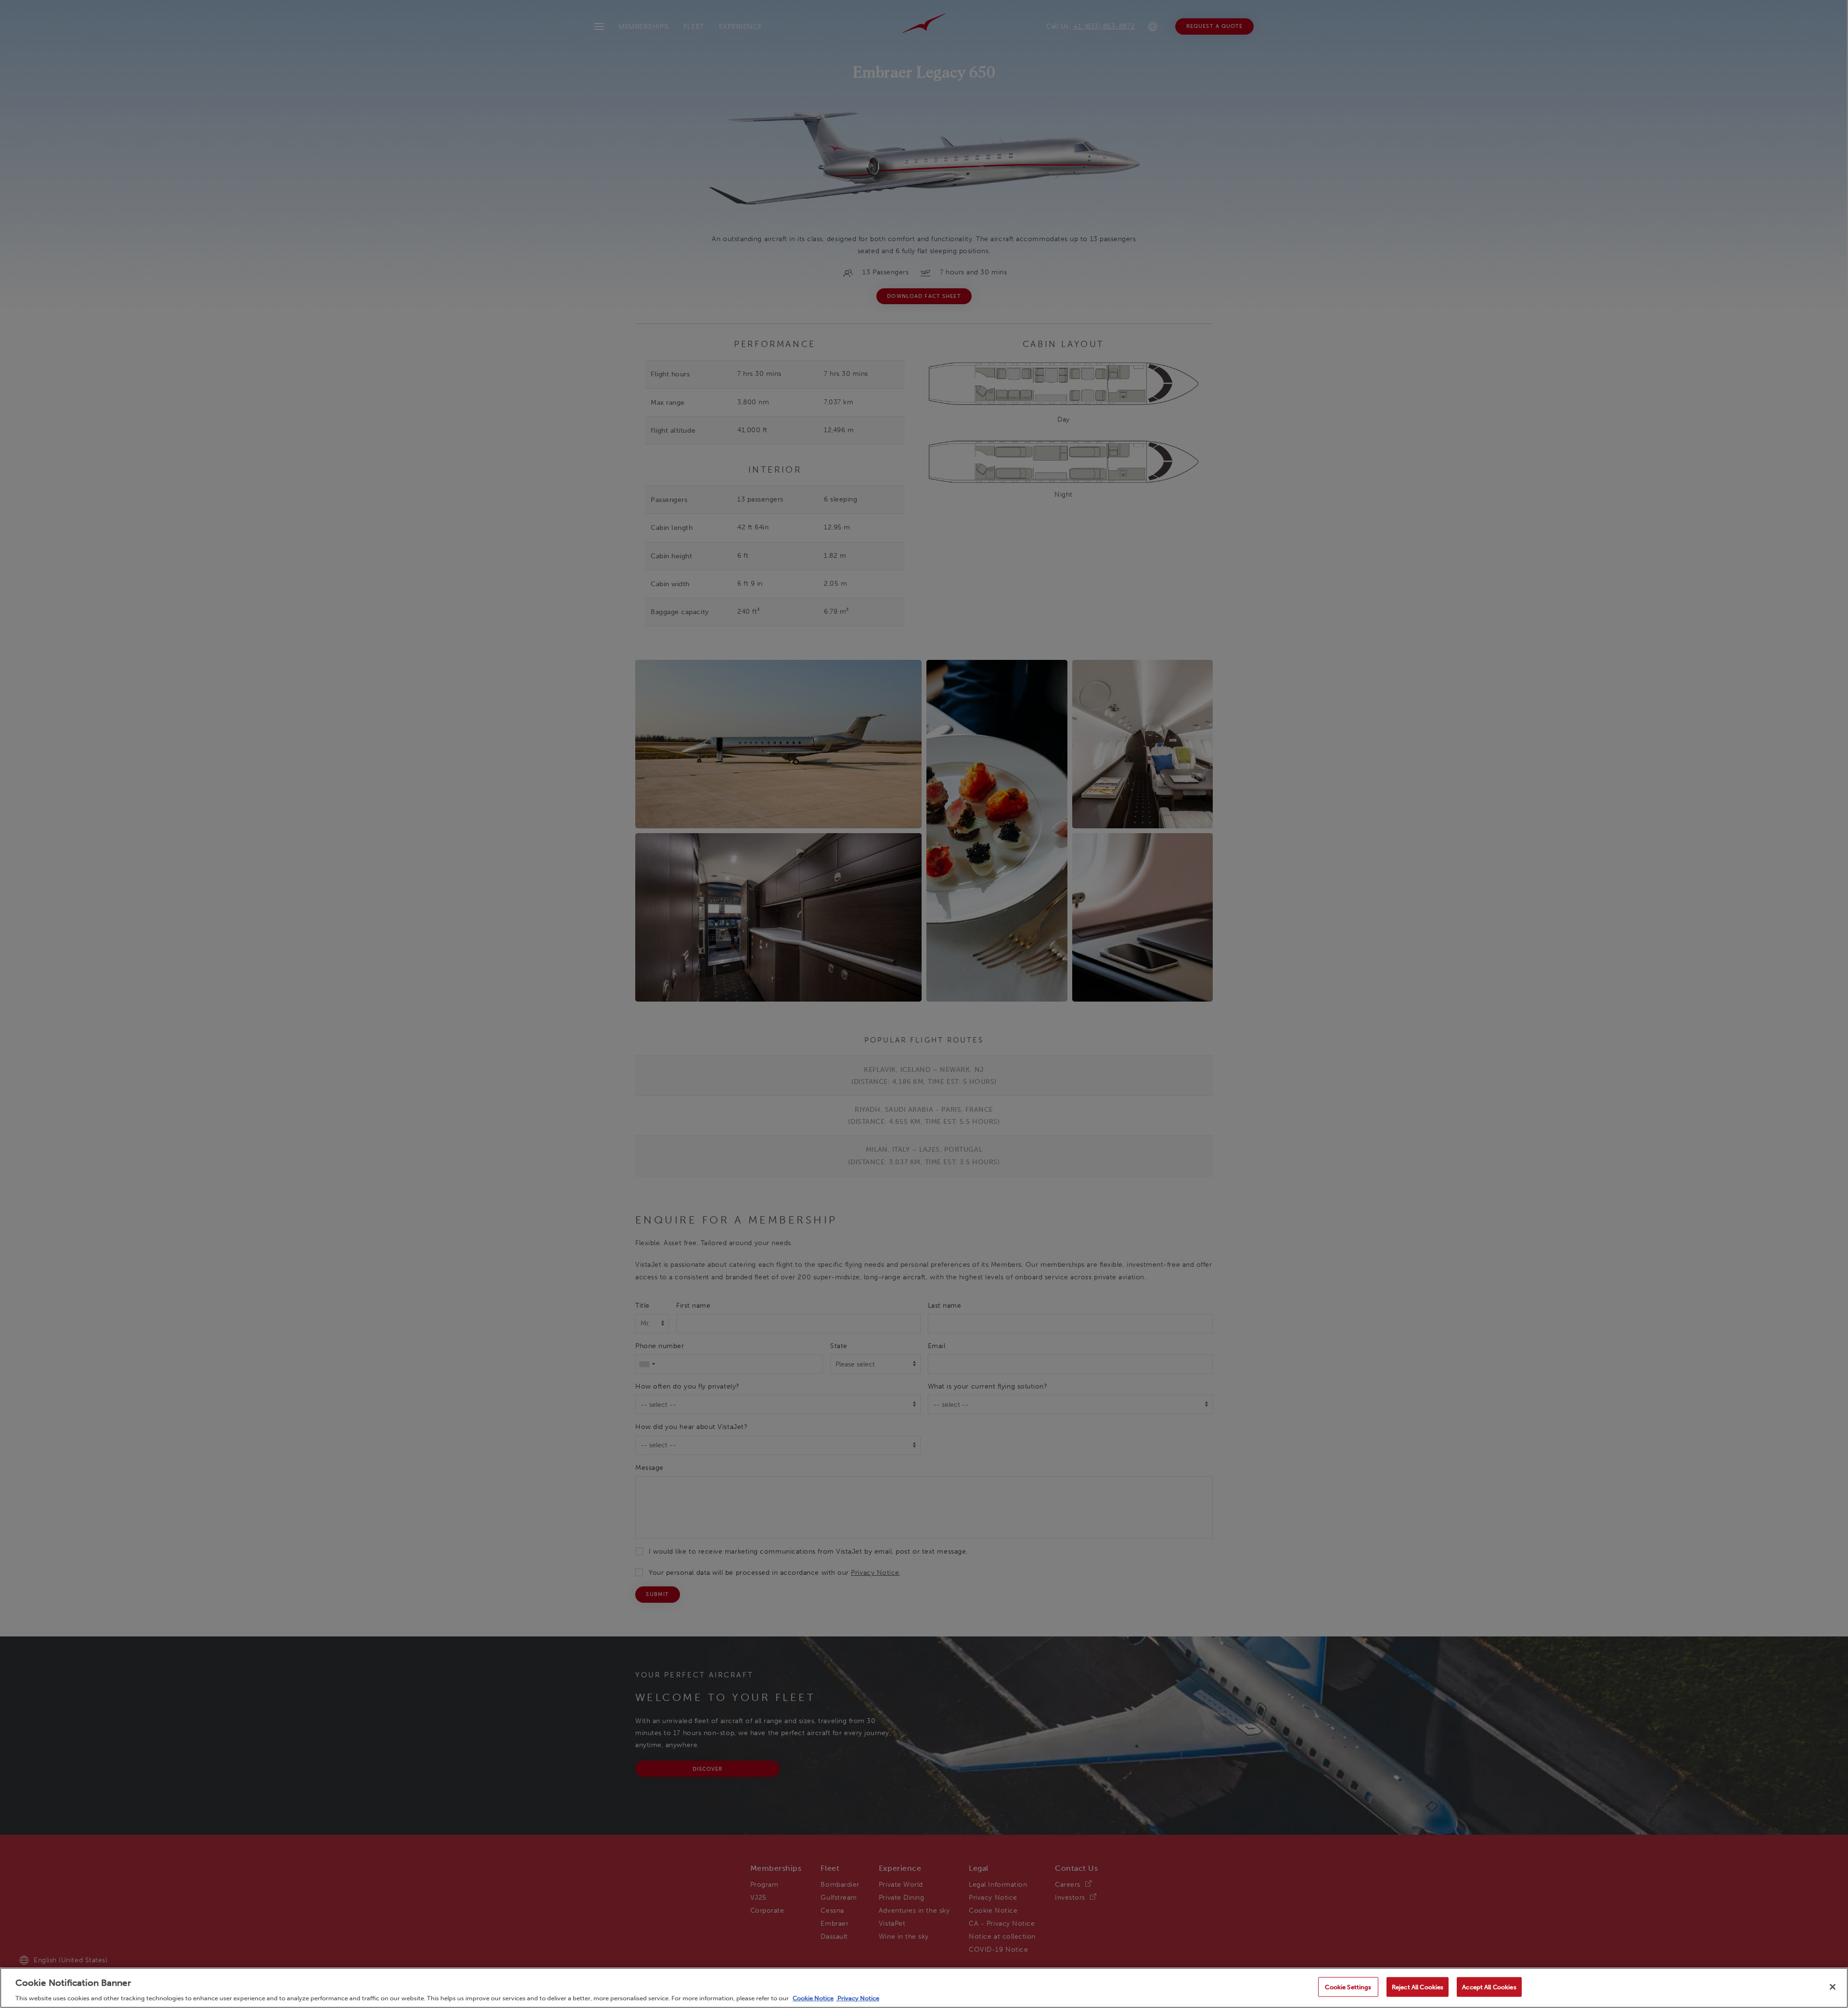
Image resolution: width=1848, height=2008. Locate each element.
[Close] (1833, 1987)
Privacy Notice (858, 1998)
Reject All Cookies (1418, 1987)
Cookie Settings (1348, 1987)
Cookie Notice (813, 1998)
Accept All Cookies (1489, 1987)
